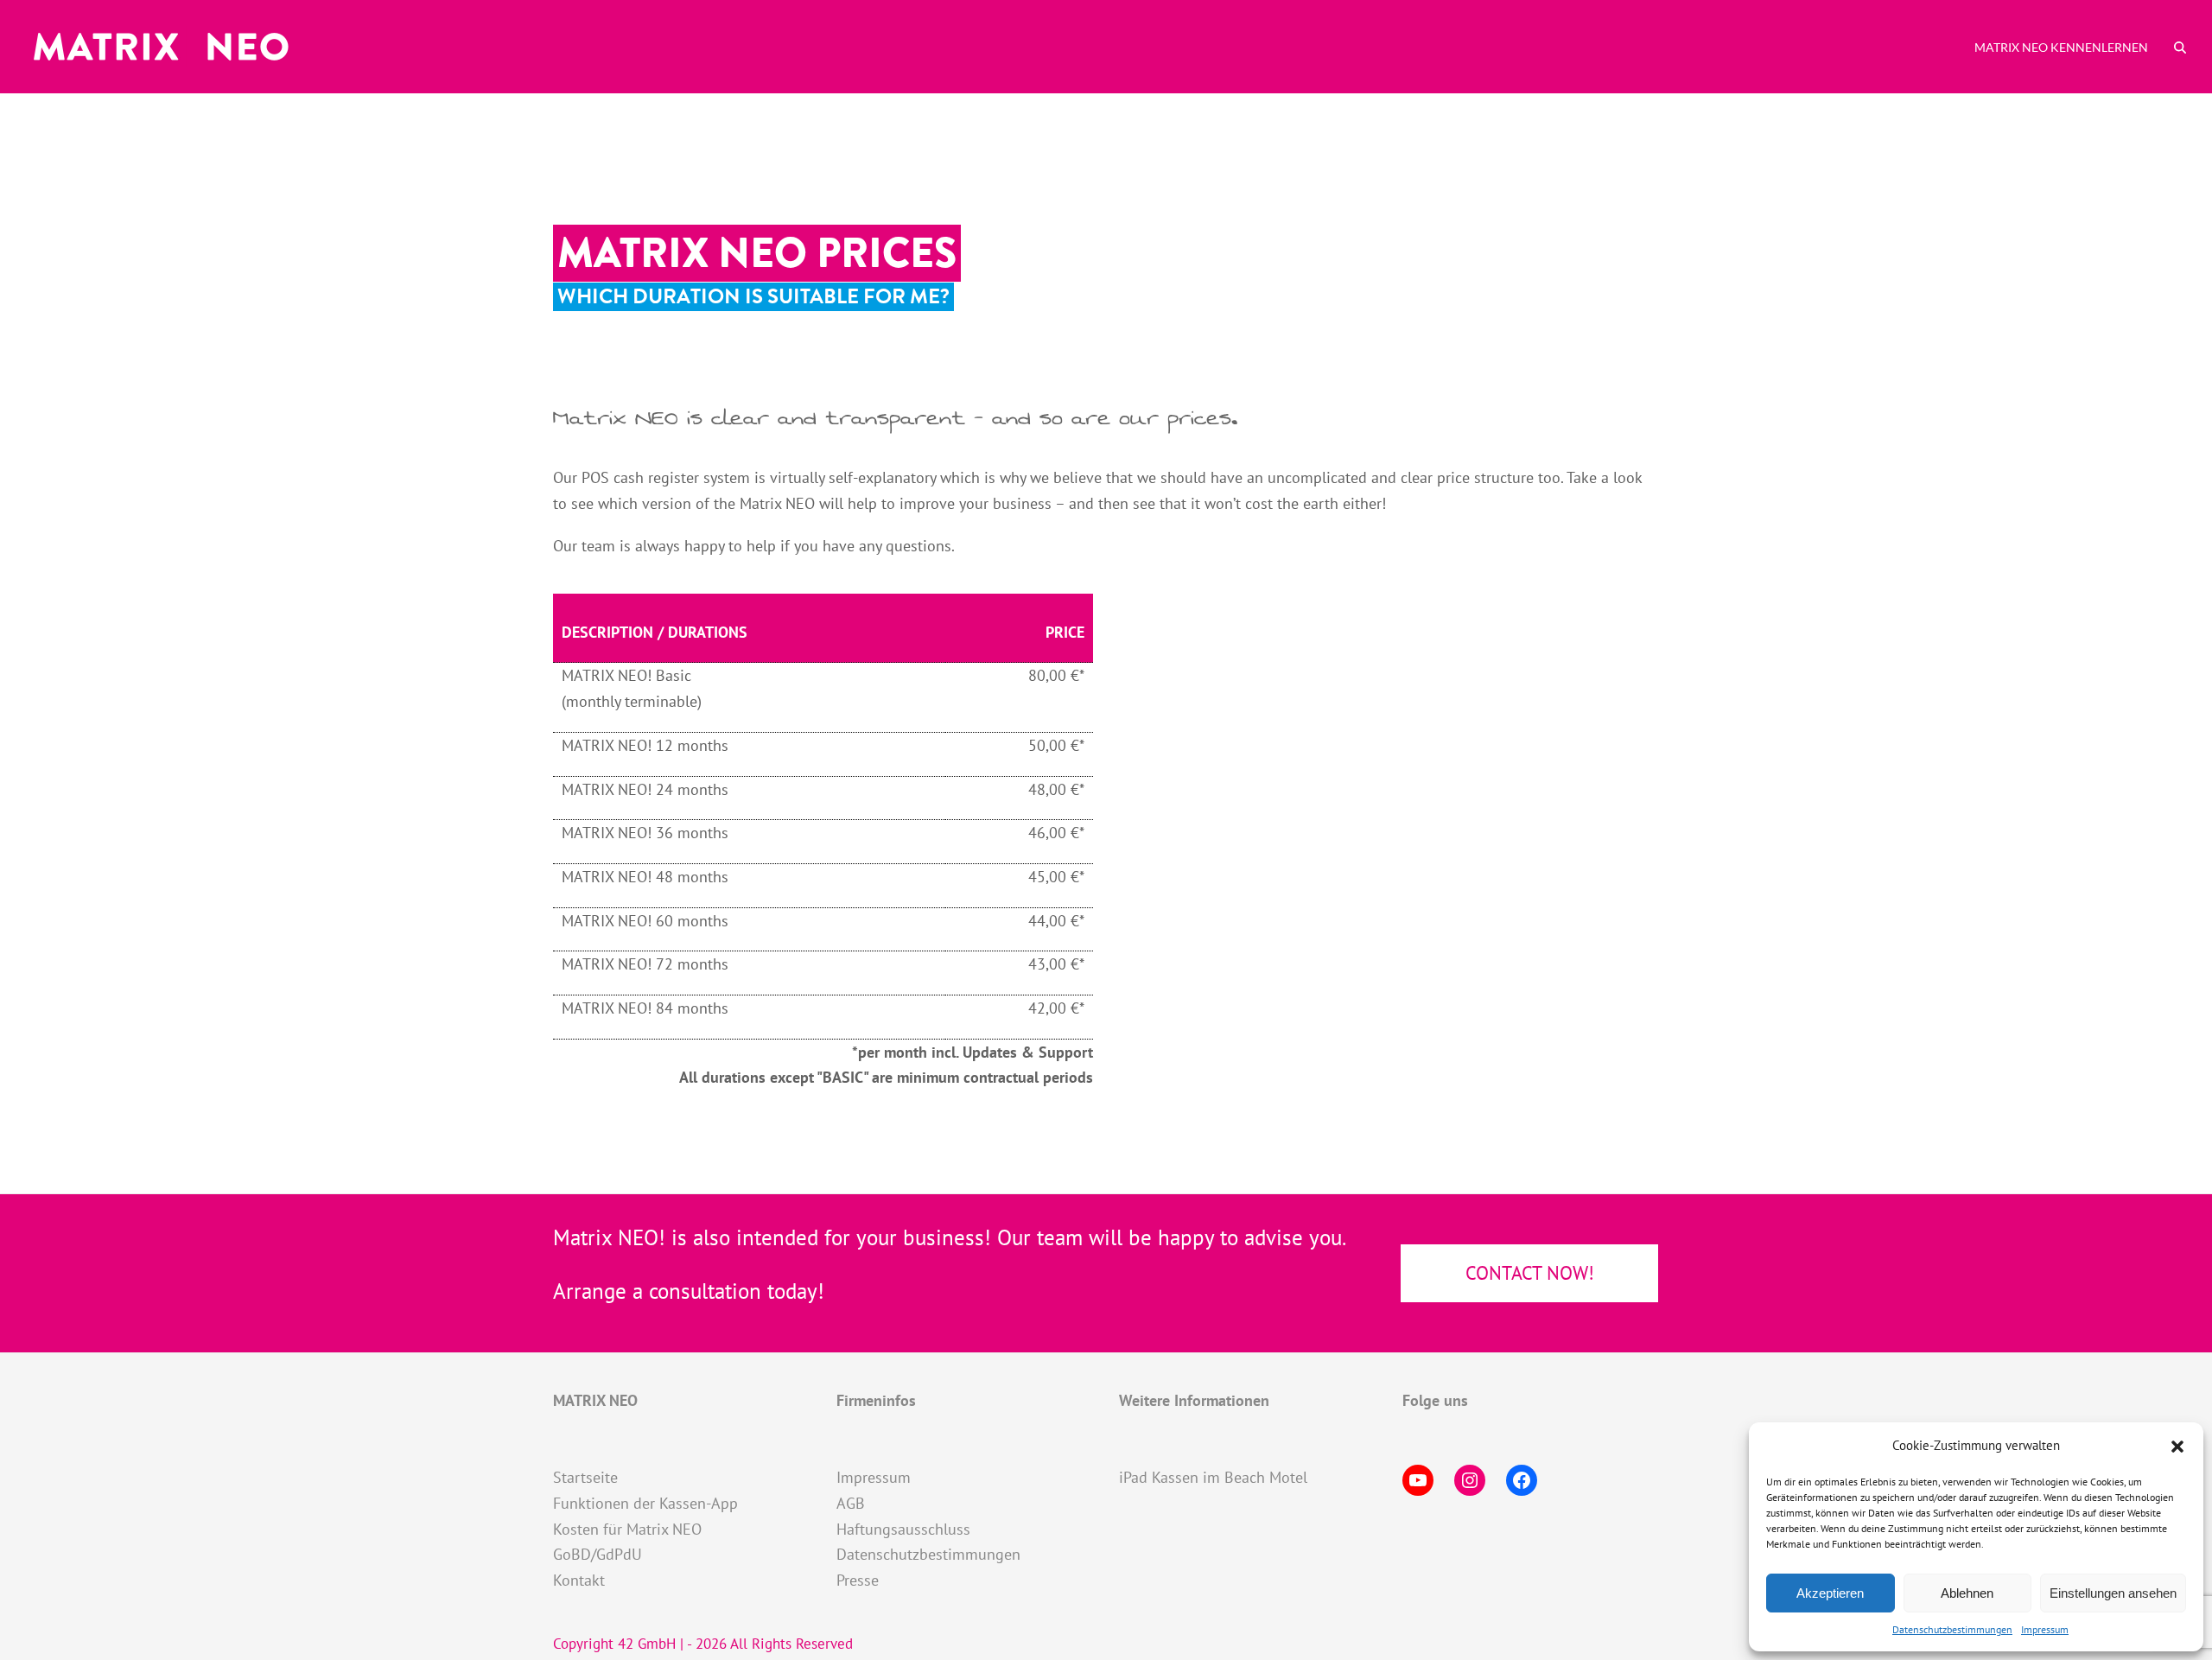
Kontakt (579, 1580)
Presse (858, 1580)
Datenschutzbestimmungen (1952, 1629)
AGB (851, 1503)
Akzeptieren (1830, 1593)
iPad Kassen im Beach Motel (1213, 1477)
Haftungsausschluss (903, 1529)
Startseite (585, 1477)
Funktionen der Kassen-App (645, 1503)
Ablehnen (1967, 1593)
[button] (2177, 1447)
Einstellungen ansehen (2113, 1593)
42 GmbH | (652, 1644)
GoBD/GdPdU (597, 1554)
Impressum (2045, 1629)
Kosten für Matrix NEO (627, 1529)
